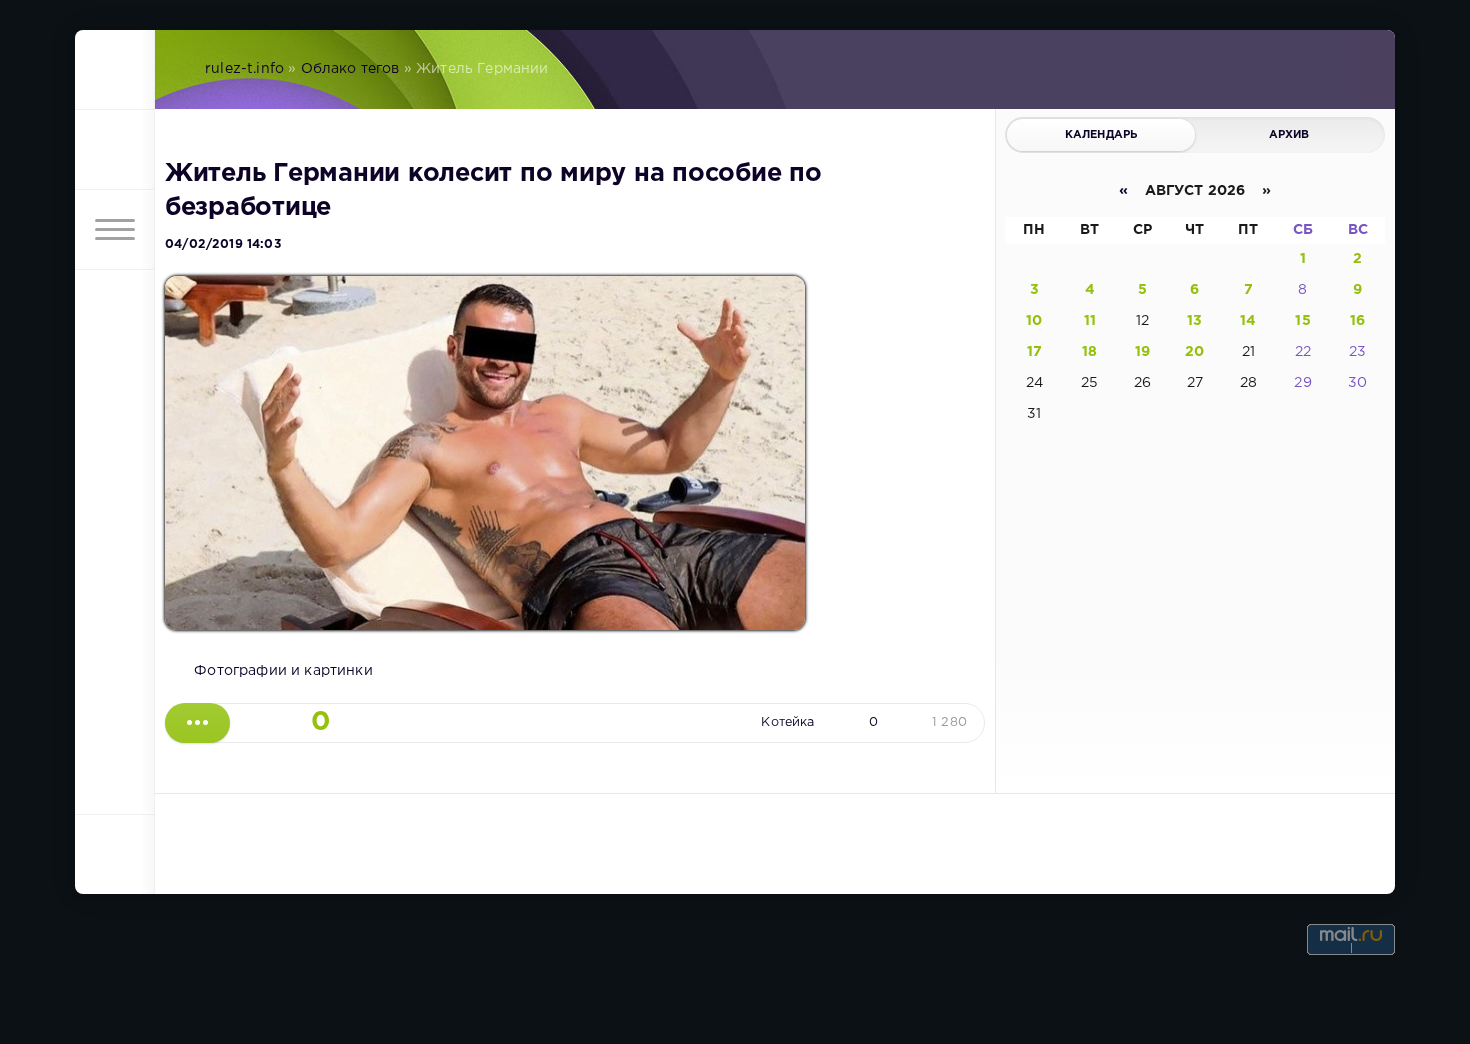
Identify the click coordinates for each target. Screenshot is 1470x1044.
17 (1034, 352)
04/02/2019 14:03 (223, 244)
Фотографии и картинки (283, 671)
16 (1357, 321)
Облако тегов (350, 69)
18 (1089, 352)
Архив (1289, 135)
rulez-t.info (244, 69)
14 (1248, 321)
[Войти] (115, 150)
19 (1142, 352)
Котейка (787, 722)
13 (1194, 321)
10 (1034, 321)
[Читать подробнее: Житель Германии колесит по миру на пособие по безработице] (197, 723)
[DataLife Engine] (115, 70)
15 (1302, 321)
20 (1194, 352)
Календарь (1101, 135)
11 (1090, 321)
